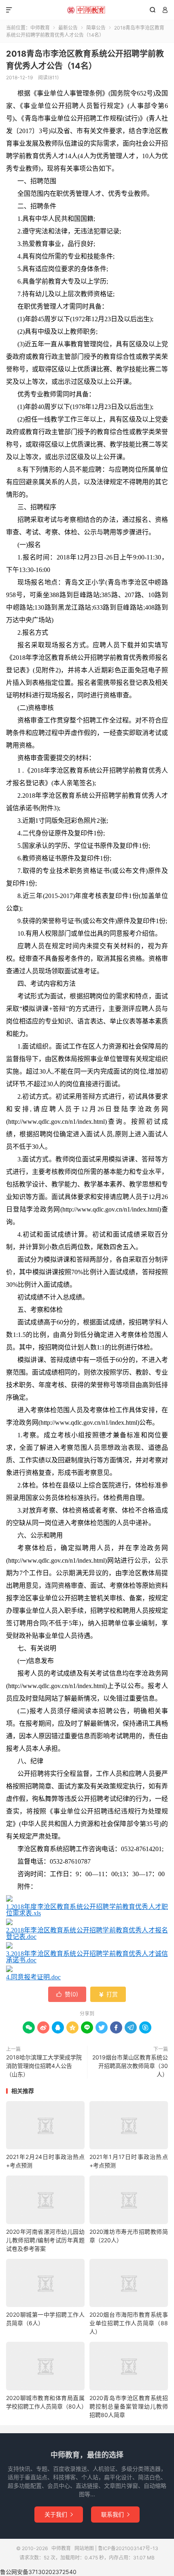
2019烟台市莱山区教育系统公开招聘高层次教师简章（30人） (130, 2066)
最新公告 (68, 28)
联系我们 (115, 2514)
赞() (67, 1994)
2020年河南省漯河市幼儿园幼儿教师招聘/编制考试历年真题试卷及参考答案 (45, 2240)
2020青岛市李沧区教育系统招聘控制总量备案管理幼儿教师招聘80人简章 (129, 2406)
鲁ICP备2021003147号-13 (128, 2548)
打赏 (108, 1994)
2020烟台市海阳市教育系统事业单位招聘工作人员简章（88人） (129, 2323)
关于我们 (59, 2514)
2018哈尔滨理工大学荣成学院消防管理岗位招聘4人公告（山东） (44, 2066)
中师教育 (87, 10)
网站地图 (84, 2548)
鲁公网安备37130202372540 (38, 2572)
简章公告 (96, 28)
